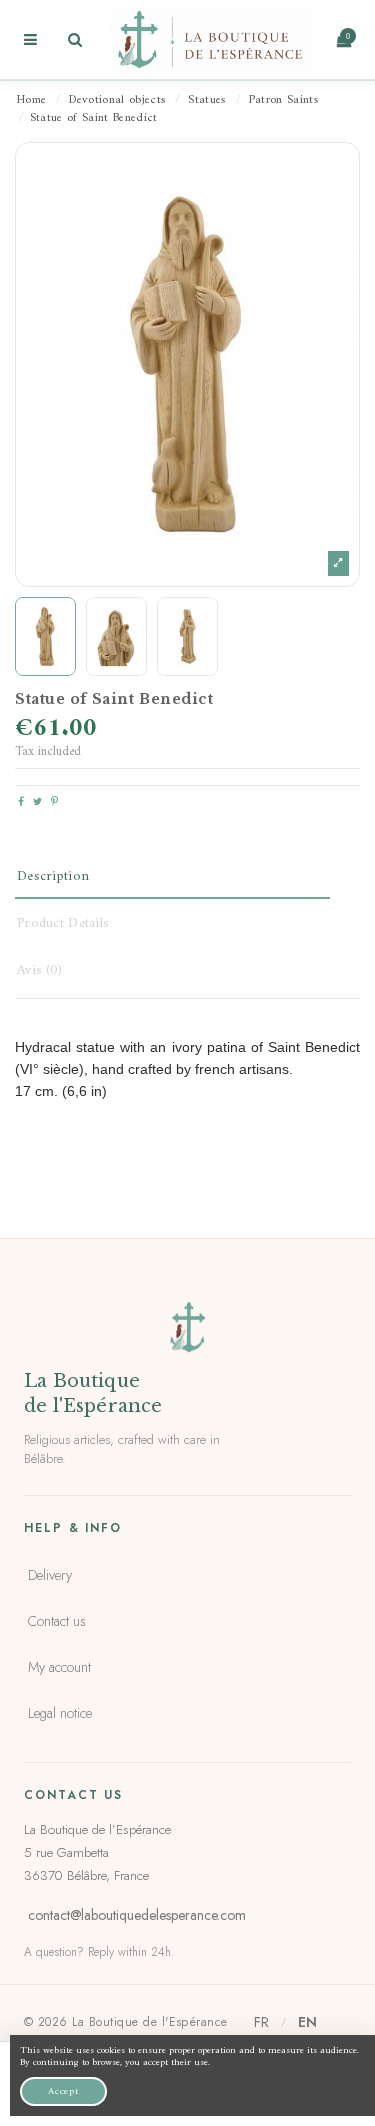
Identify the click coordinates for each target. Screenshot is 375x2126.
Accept (63, 2091)
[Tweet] (37, 802)
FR (261, 2022)
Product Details (63, 923)
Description (53, 876)
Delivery (50, 1575)
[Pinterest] (54, 802)
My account (59, 1667)
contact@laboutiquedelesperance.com (137, 1915)
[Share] (21, 802)
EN (307, 2022)
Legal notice (60, 1713)
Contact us (57, 1621)
